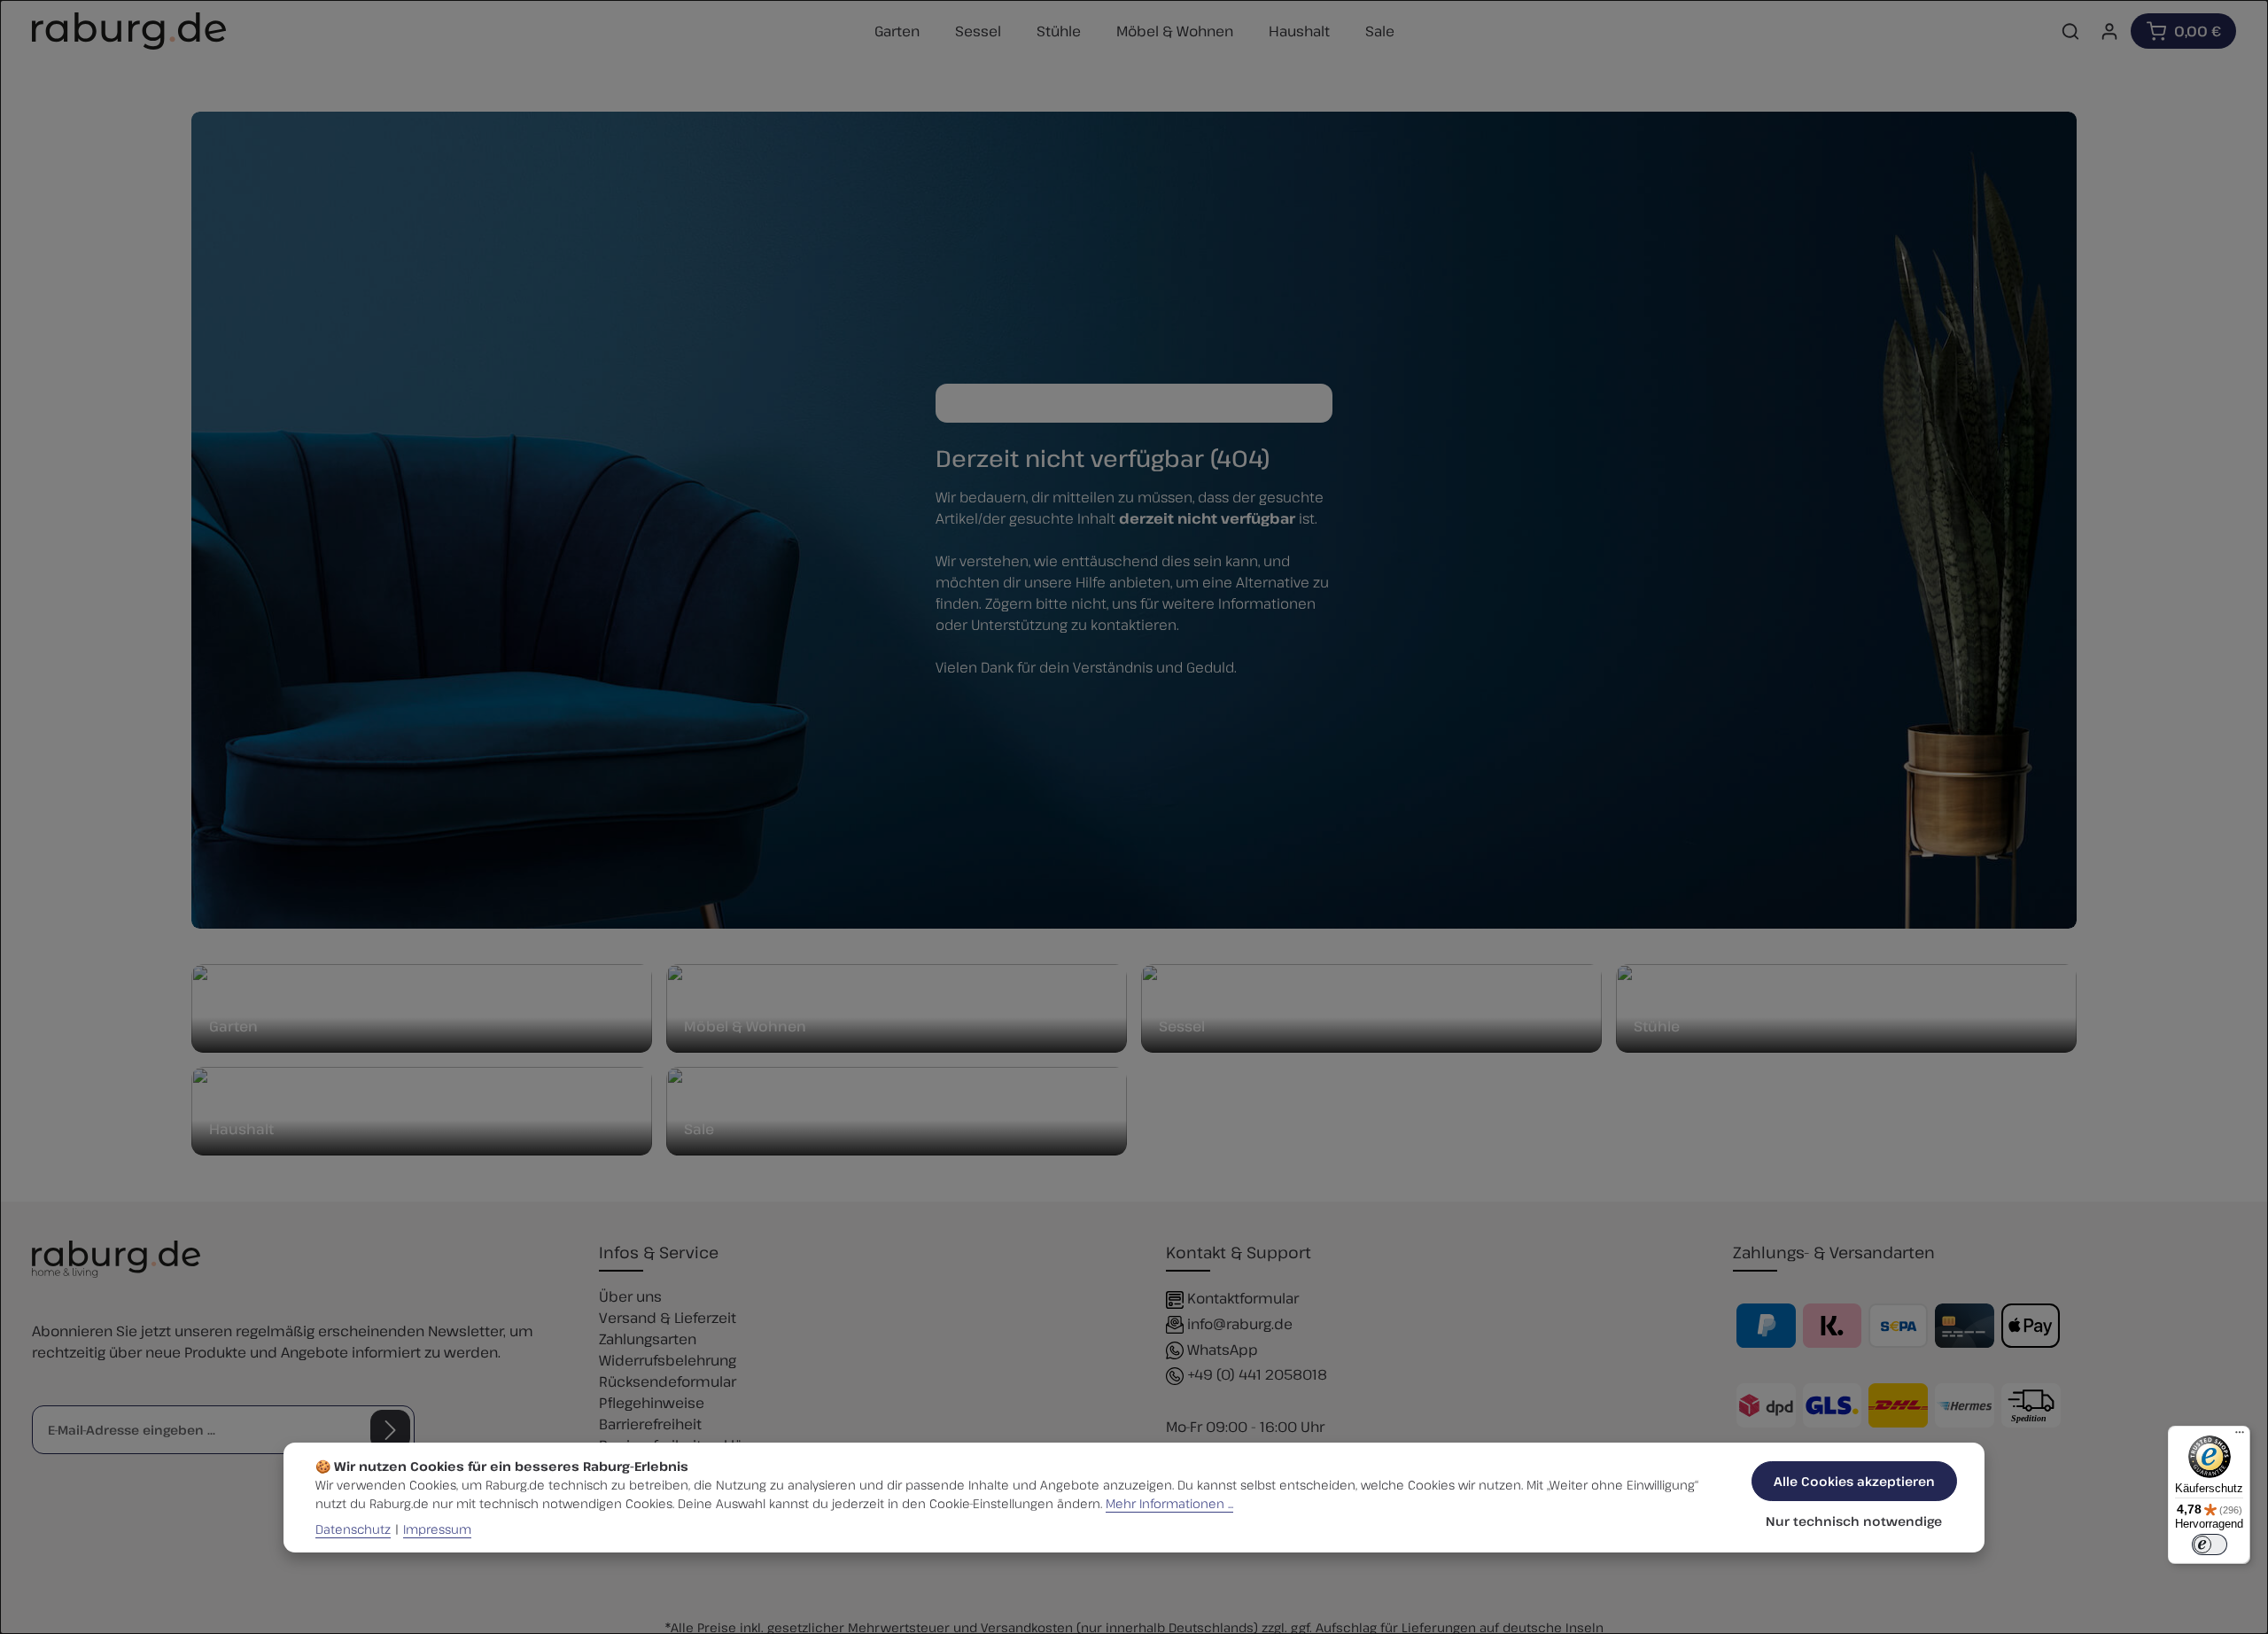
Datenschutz (353, 1529)
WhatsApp (1223, 1350)
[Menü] (2240, 1436)
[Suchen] (2070, 31)
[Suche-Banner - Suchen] (1314, 403)
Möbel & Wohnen (745, 1026)
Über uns (630, 1296)
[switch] (2210, 1545)
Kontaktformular (1243, 1298)
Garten (233, 1026)
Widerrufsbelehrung (668, 1360)
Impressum (437, 1529)
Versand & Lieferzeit (668, 1318)
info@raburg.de (1240, 1324)
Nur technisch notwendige (1854, 1521)
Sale (699, 1129)
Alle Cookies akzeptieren (1854, 1481)
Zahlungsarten (648, 1339)
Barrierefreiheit (650, 1424)
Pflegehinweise (652, 1403)
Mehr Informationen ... (1169, 1503)
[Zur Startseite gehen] (129, 31)
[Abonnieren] (390, 1430)
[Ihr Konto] (2109, 31)
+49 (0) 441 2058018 (1257, 1374)
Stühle (1657, 1026)
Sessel (1182, 1026)
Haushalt (241, 1129)
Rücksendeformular (668, 1381)
